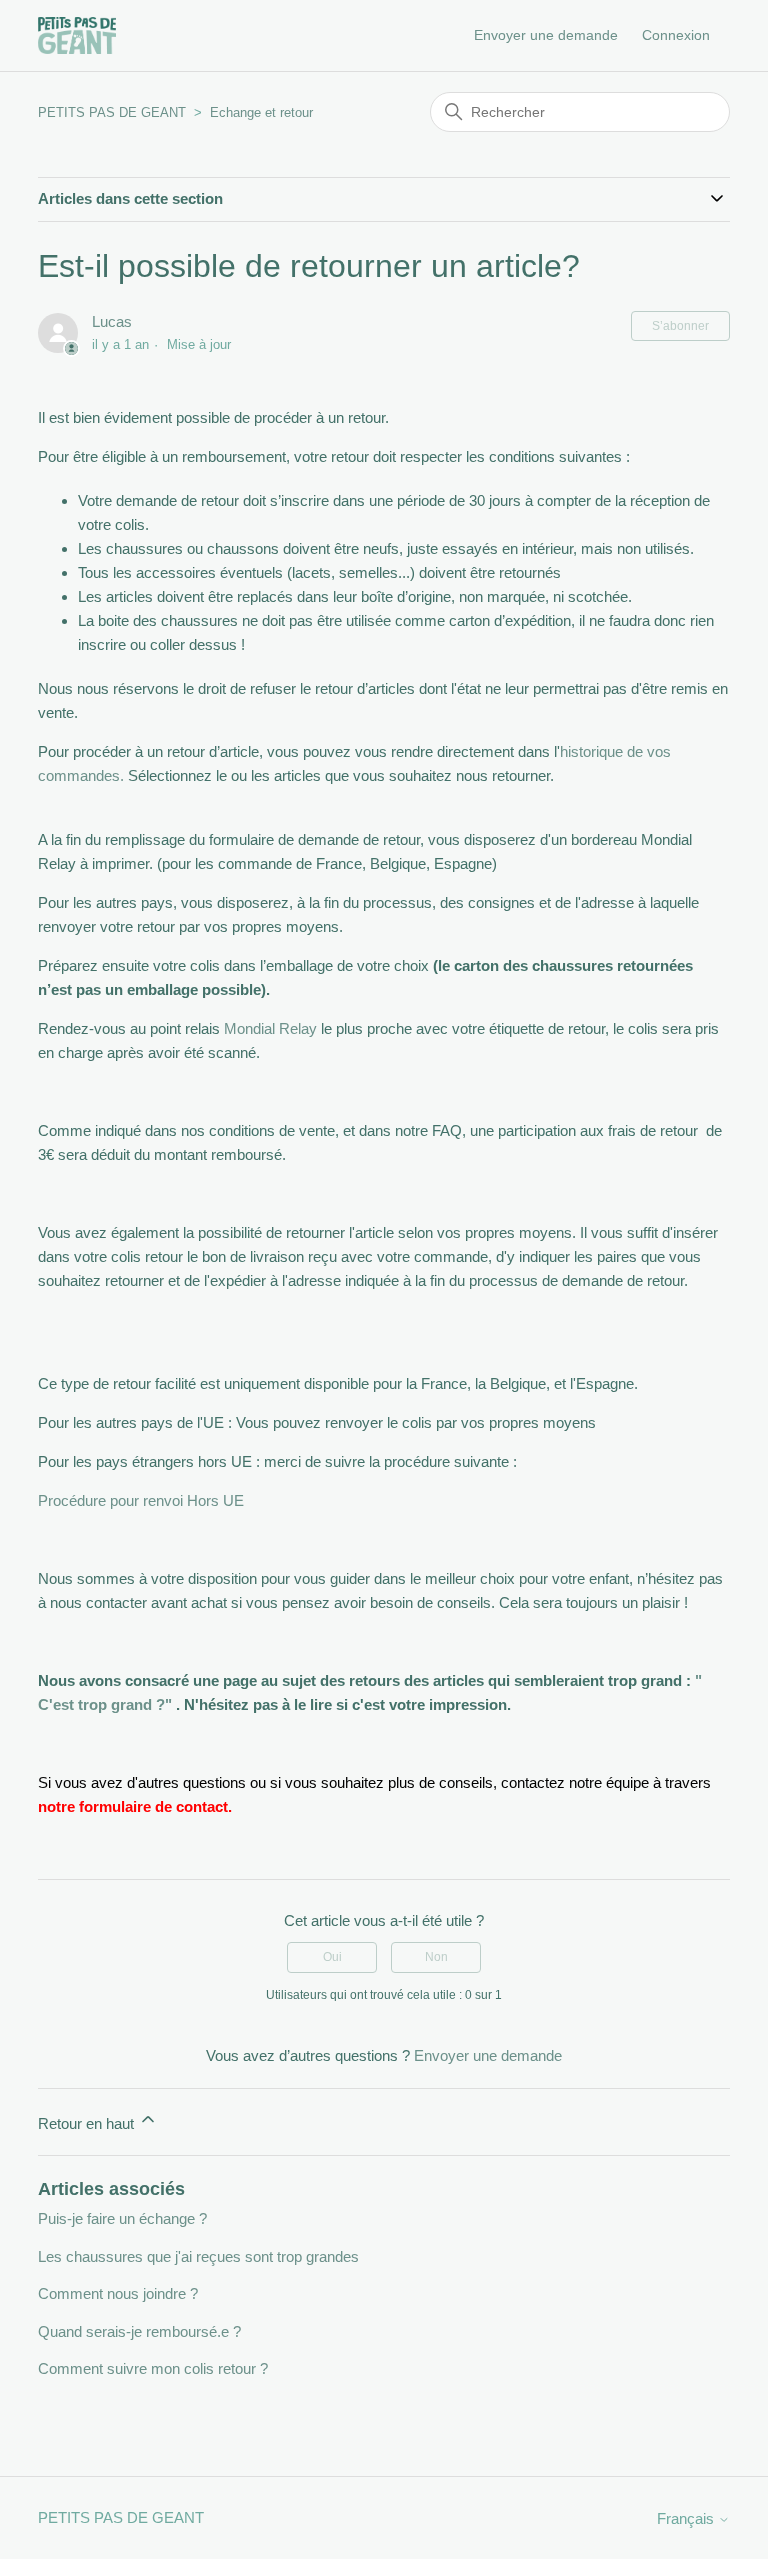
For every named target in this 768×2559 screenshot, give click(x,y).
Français (687, 2518)
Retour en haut (88, 2123)
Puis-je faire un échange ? (122, 2218)
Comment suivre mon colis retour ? (153, 2368)
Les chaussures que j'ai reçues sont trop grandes (198, 2256)
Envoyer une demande (546, 35)
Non (436, 1957)
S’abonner (680, 326)
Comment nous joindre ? (118, 2293)
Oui (332, 1957)
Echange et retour (261, 112)
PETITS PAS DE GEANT (112, 112)
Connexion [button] (676, 35)
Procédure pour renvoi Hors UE (141, 1500)
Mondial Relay (270, 1028)
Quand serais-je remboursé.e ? (139, 2331)
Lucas (112, 321)
